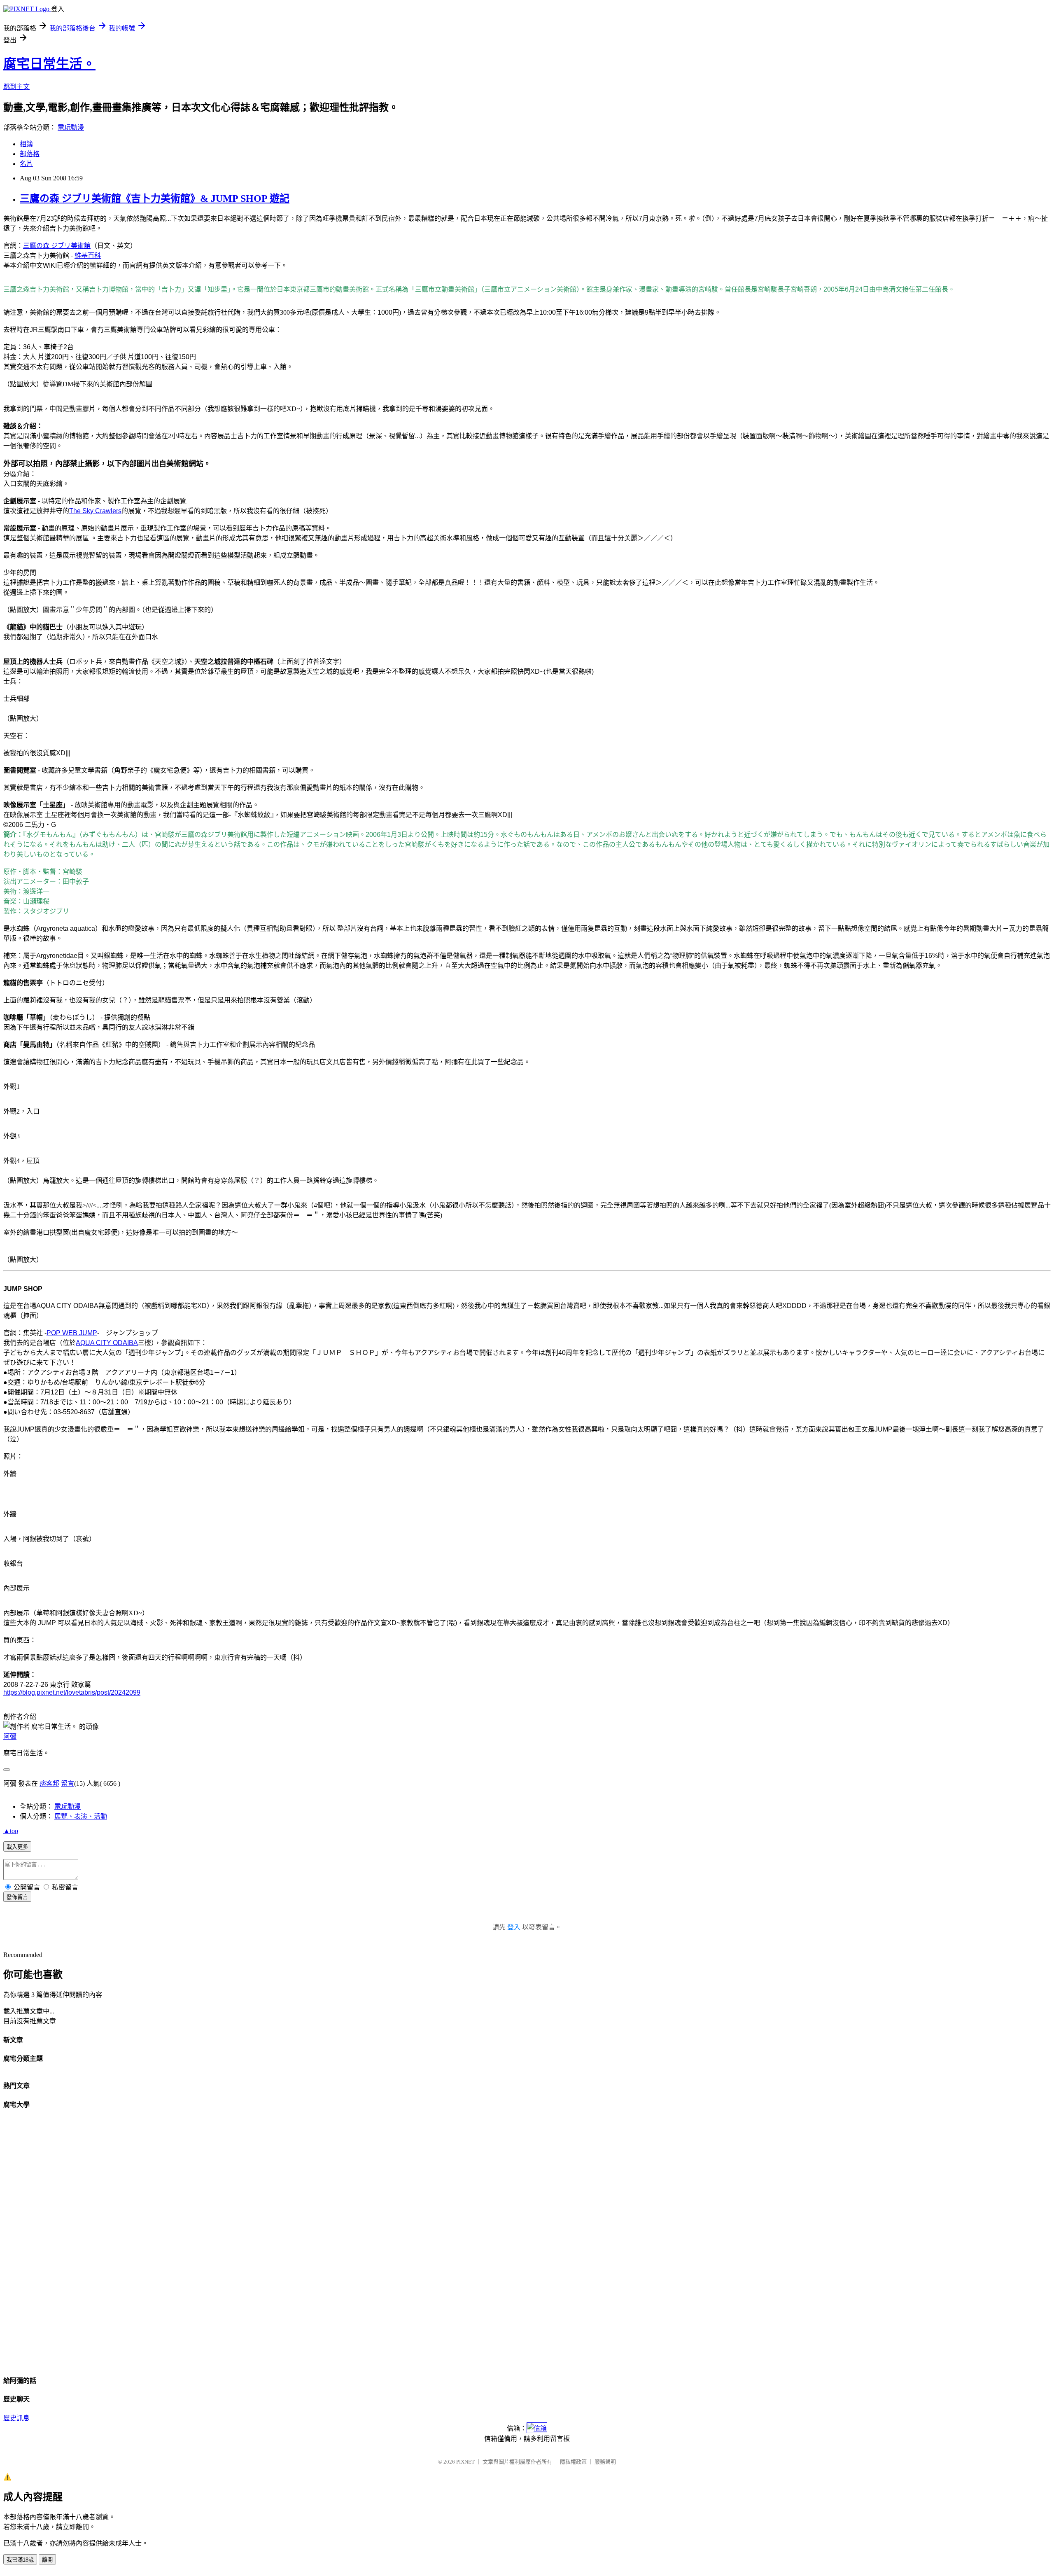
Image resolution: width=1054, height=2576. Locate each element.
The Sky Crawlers (95, 511)
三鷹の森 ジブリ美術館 (57, 246)
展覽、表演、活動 (81, 1816)
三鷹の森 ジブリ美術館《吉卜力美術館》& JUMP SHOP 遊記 (155, 199)
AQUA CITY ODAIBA (107, 1343)
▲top (11, 1831)
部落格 (30, 154)
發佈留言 (17, 1897)
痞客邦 (49, 1783)
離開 (47, 2560)
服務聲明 (605, 2462)
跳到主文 (16, 87)
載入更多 (17, 1847)
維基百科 (88, 256)
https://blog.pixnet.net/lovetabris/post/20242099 (72, 1692)
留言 (68, 1783)
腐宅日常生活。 (49, 64)
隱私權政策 (573, 2462)
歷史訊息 (16, 2418)
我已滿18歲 (20, 2560)
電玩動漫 (71, 127)
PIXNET (465, 2462)
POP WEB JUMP (72, 1333)
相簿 (26, 144)
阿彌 (10, 1736)
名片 (26, 164)
